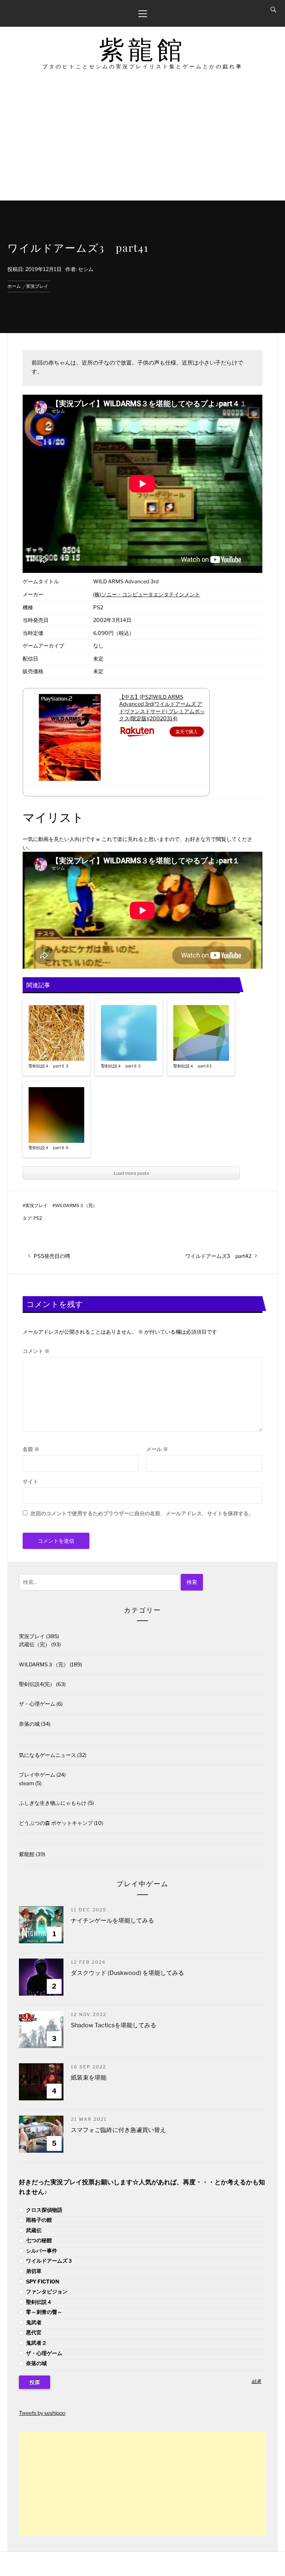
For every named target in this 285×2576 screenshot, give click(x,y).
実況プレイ (36, 1206)
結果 (256, 2382)
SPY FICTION (42, 2281)
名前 (31, 1449)
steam (27, 1783)
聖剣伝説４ (38, 2302)
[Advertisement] (142, 145)
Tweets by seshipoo (42, 2413)
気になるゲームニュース (47, 1755)
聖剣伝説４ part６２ (121, 1066)
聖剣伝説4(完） (37, 1684)
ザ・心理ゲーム (37, 1704)
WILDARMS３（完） (76, 1206)
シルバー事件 (41, 2251)
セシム (86, 269)
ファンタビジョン (46, 2291)
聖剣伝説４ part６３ (49, 1066)
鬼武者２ (36, 2343)
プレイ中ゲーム (37, 1775)
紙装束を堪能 (89, 2078)
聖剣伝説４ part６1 (192, 1066)
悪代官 (33, 2332)
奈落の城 (29, 1724)
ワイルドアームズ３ (49, 2261)
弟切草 (33, 2271)
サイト (30, 1481)
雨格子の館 (38, 2220)
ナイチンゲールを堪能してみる (112, 1920)
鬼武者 (33, 2322)
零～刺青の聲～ (44, 2312)
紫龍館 (142, 50)
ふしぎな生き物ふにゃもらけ (53, 1803)
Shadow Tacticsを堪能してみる (114, 2025)
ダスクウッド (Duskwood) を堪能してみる (127, 1973)
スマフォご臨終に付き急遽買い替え (118, 2130)
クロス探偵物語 (44, 2210)
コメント (36, 1351)
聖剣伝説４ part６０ (49, 1148)
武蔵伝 (33, 2230)
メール (157, 1449)
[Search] (273, 10)
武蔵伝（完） (35, 1644)
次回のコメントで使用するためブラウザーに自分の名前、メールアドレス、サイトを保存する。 (142, 1513)
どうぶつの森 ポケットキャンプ (56, 1823)
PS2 (38, 1218)
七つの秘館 (38, 2240)
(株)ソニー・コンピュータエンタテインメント (147, 594)
